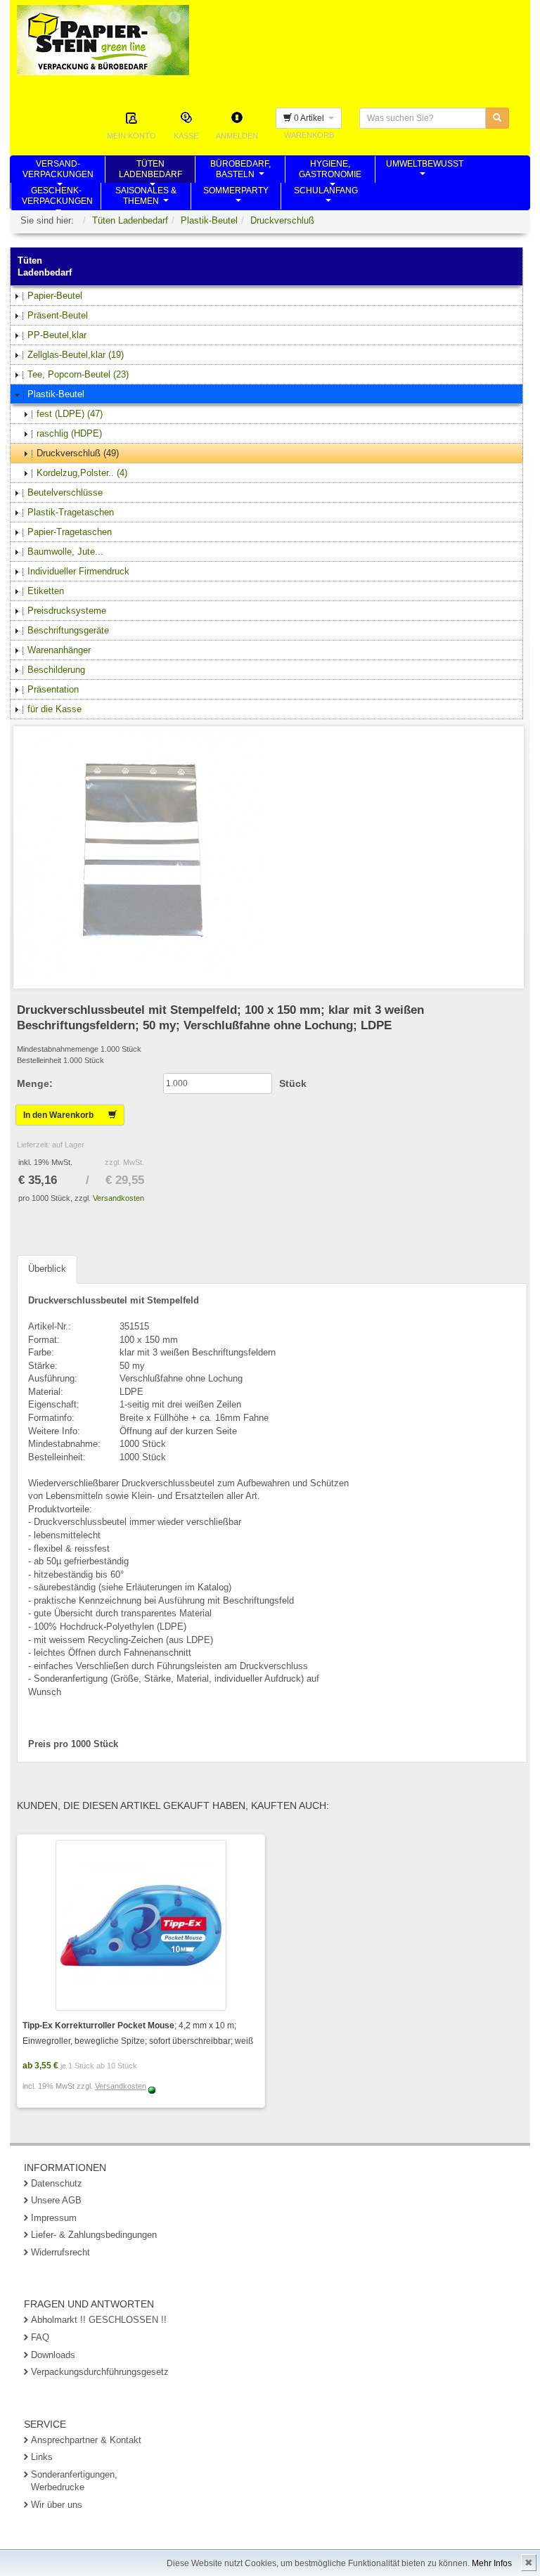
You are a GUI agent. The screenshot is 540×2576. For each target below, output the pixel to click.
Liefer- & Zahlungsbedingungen (94, 2235)
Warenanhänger (59, 650)
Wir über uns (57, 2505)
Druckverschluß (282, 220)
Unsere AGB (56, 2200)
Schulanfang (326, 198)
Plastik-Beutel (209, 220)
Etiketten (46, 591)
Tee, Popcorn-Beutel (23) (78, 374)
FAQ (40, 2337)
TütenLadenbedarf (150, 171)
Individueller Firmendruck (78, 571)
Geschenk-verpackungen (57, 198)
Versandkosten (118, 1198)
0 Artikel (310, 118)
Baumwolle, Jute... (65, 552)
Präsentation (53, 689)
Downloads (53, 2355)
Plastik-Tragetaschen (71, 512)
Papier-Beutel (55, 296)
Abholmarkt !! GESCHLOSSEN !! (99, 2320)
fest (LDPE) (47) (70, 414)
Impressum (54, 2218)
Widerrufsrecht (60, 2252)
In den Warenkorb (66, 1115)
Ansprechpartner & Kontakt (86, 2440)
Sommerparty (236, 198)
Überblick (47, 1269)
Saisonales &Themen (146, 198)
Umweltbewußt (425, 171)
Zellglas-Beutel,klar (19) (76, 355)
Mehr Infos (492, 2563)
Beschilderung (56, 670)
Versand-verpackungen (58, 171)
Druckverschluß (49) (78, 453)
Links (42, 2457)
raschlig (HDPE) (69, 433)
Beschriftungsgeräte (68, 630)
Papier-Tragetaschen (70, 532)
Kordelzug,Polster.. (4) (82, 473)
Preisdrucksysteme (67, 611)
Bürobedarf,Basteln (240, 171)
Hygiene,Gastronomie (330, 171)
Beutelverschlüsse (65, 492)
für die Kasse (54, 709)
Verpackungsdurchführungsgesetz (100, 2372)
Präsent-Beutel (58, 315)
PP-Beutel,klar (57, 335)
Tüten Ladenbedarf (130, 220)
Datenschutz (57, 2183)
